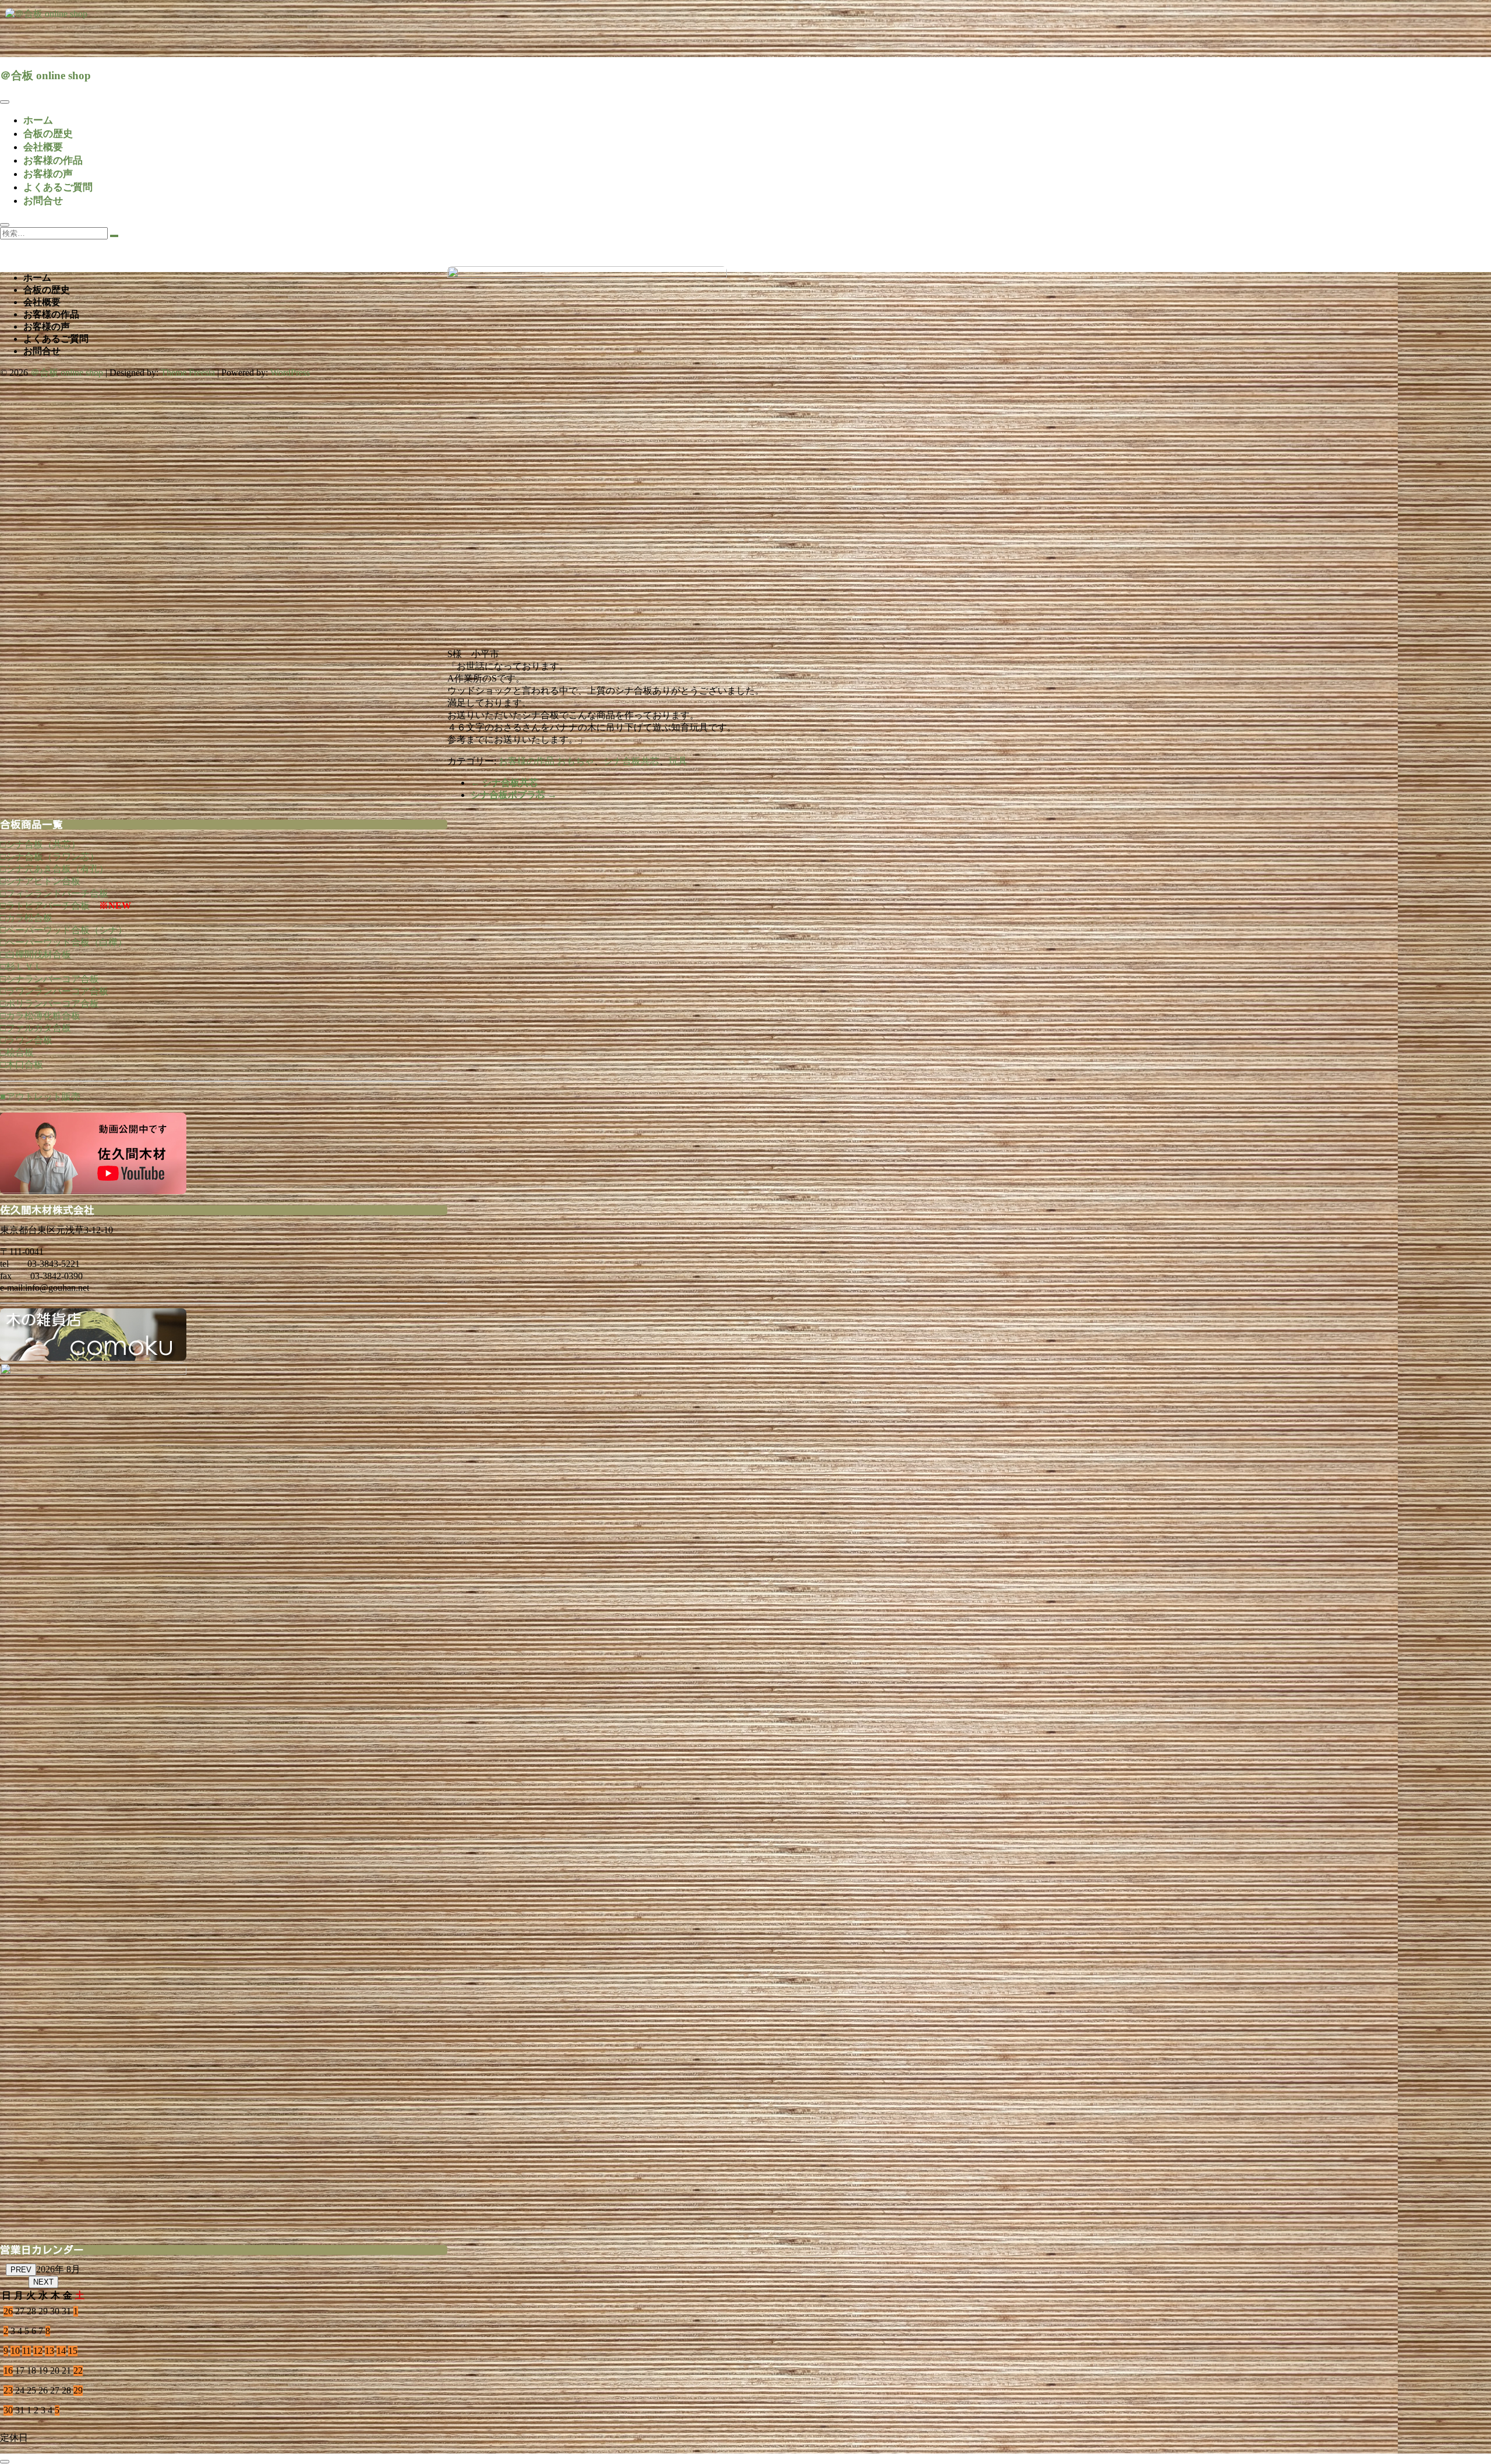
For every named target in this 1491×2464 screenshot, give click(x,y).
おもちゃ (575, 761)
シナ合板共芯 (631, 761)
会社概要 (43, 147)
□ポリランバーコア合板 (50, 1003)
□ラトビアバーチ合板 (45, 906)
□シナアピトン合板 (40, 881)
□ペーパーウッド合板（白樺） (63, 942)
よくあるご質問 (58, 187)
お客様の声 (48, 174)
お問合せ (43, 201)
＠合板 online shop (45, 75)
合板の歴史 (48, 134)
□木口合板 (22, 1065)
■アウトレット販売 (40, 1097)
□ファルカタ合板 (36, 1028)
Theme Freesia (188, 373)
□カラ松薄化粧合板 (40, 1016)
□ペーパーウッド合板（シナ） (63, 930)
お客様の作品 (53, 160)
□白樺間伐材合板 (36, 954)
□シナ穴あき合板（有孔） (54, 869)
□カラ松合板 (26, 918)
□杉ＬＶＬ (22, 967)
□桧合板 (17, 1052)
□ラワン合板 (26, 1040)
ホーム (38, 120)
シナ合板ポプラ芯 (514, 795)
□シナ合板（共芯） (40, 844)
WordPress (290, 373)
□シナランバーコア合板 (50, 979)
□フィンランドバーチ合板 (54, 893)
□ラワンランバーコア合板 (54, 991)
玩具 (678, 761)
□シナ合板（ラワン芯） (50, 857)
